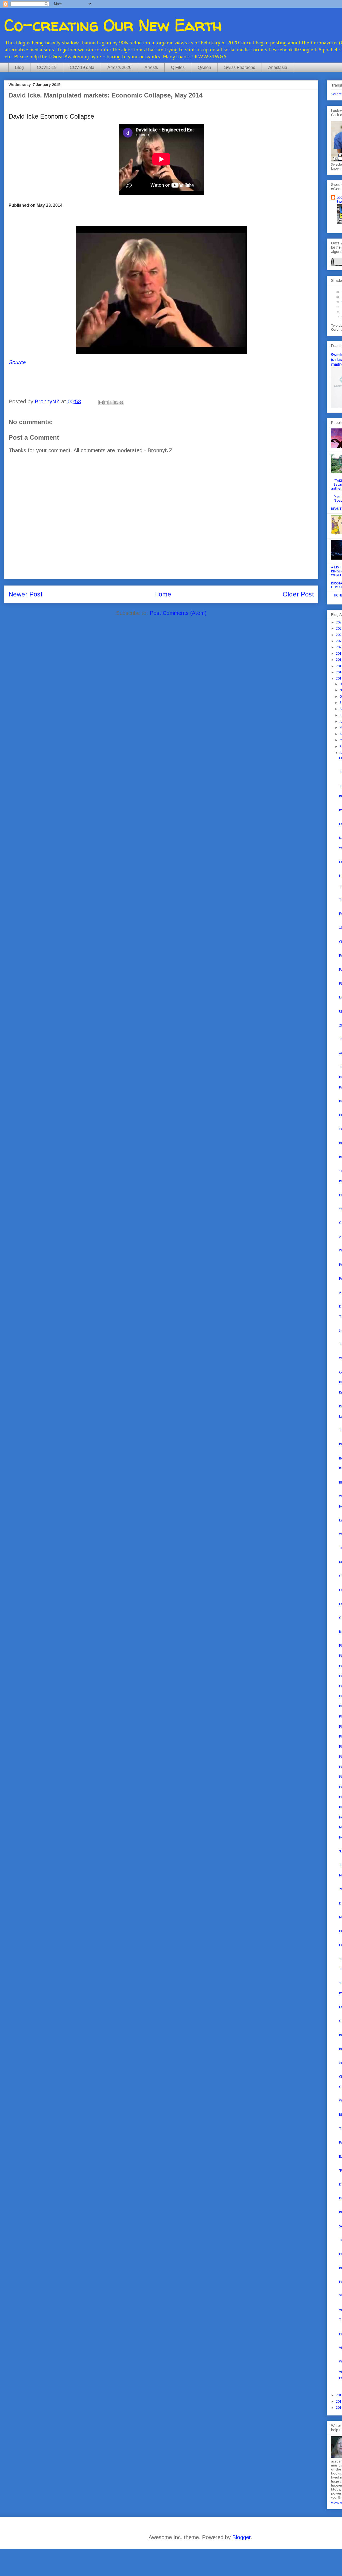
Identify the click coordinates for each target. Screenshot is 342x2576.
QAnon (204, 67)
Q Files (178, 67)
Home (163, 594)
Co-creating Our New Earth (113, 25)
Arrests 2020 (119, 67)
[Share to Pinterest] (121, 403)
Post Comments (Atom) (178, 613)
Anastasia (278, 67)
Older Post (298, 594)
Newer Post (26, 594)
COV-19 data (82, 67)
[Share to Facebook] (116, 403)
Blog (19, 67)
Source (17, 362)
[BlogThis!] (106, 403)
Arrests (151, 67)
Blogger (241, 2537)
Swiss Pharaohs (240, 67)
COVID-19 (47, 67)
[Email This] (101, 403)
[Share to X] (111, 403)
